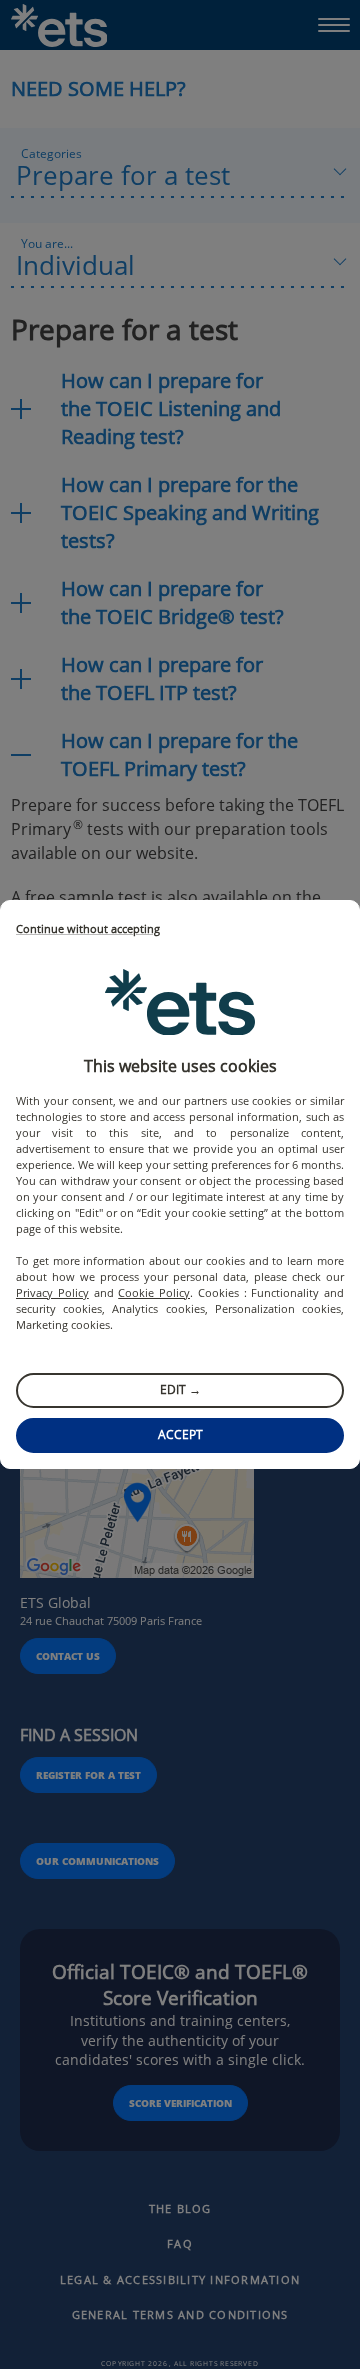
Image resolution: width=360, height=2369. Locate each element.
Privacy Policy (52, 1292)
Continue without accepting (88, 929)
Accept (180, 1434)
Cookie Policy (154, 1292)
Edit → (180, 1389)
